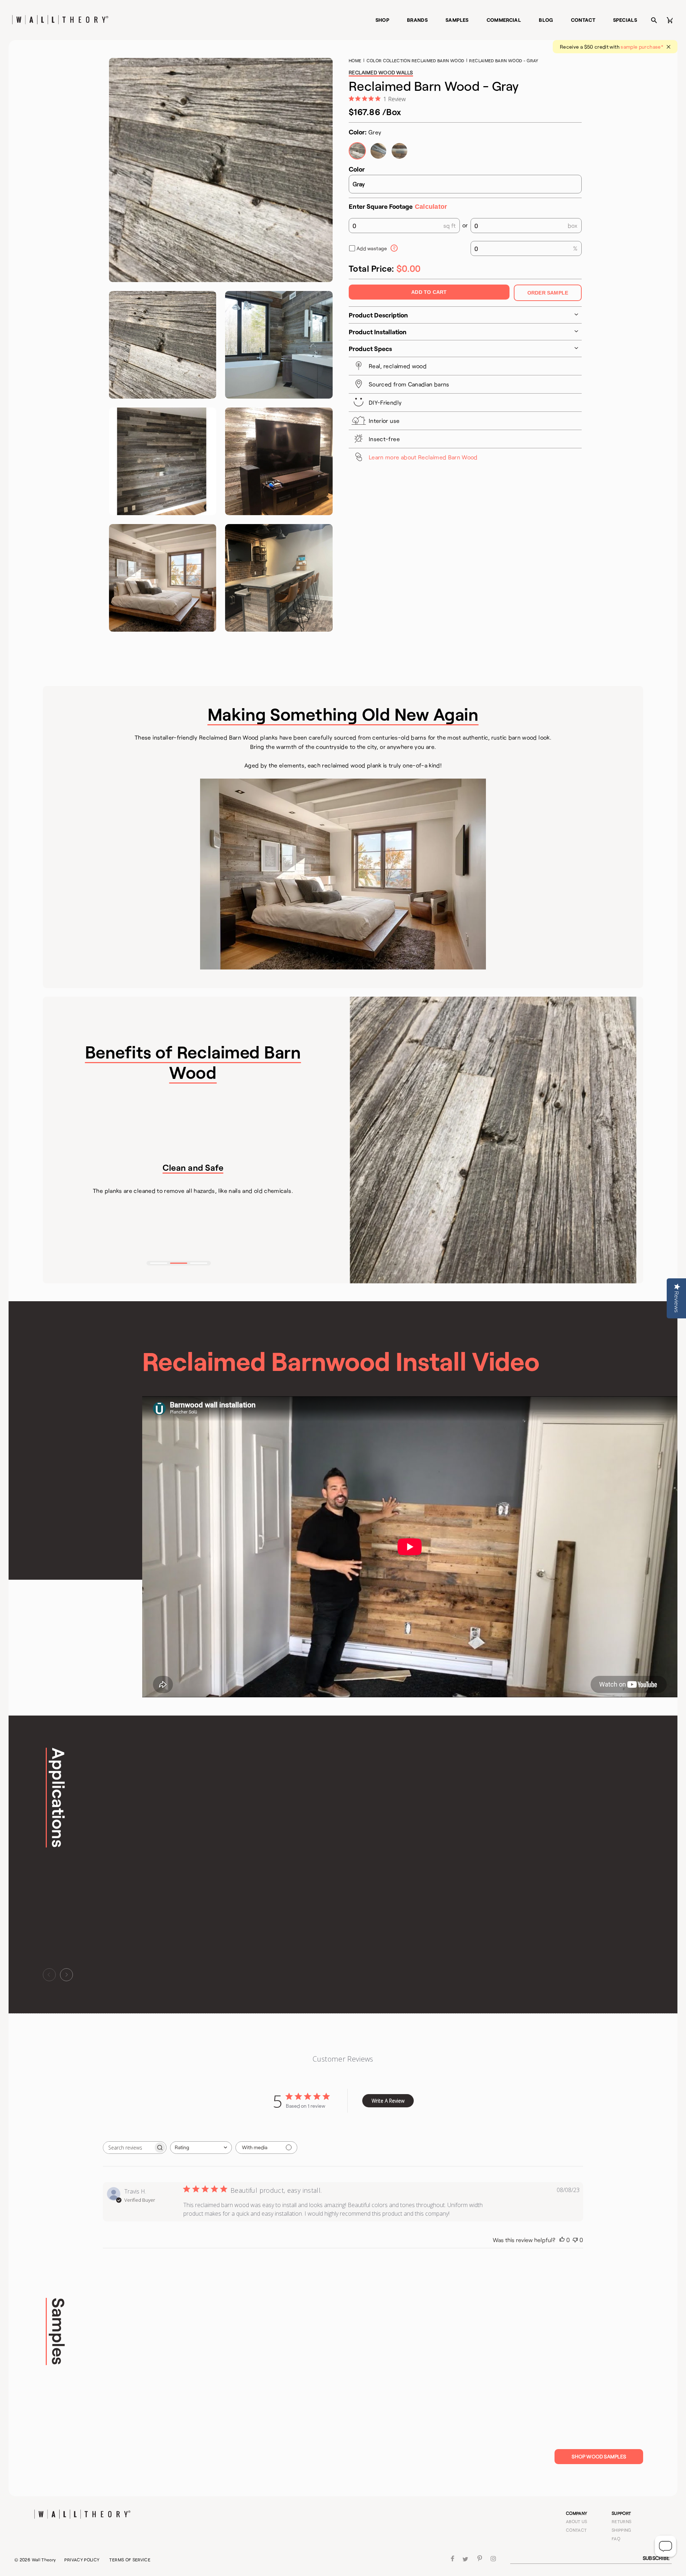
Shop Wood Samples (599, 2456)
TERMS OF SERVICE (130, 2560)
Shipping (622, 2530)
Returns (622, 2521)
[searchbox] (128, 2148)
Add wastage (372, 248)
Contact (583, 20)
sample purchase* (642, 47)
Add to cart (429, 292)
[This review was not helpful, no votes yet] (575, 2240)
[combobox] (201, 2148)
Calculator (431, 207)
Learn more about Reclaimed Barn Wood (423, 457)
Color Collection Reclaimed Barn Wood (416, 60)
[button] (159, 1263)
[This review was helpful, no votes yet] (562, 2240)
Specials (625, 20)
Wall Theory (44, 2560)
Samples (457, 20)
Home (355, 60)
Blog (546, 20)
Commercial (504, 20)
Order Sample (548, 293)
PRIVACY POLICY (82, 2560)
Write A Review (388, 2101)
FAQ (616, 2538)
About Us (577, 2521)
